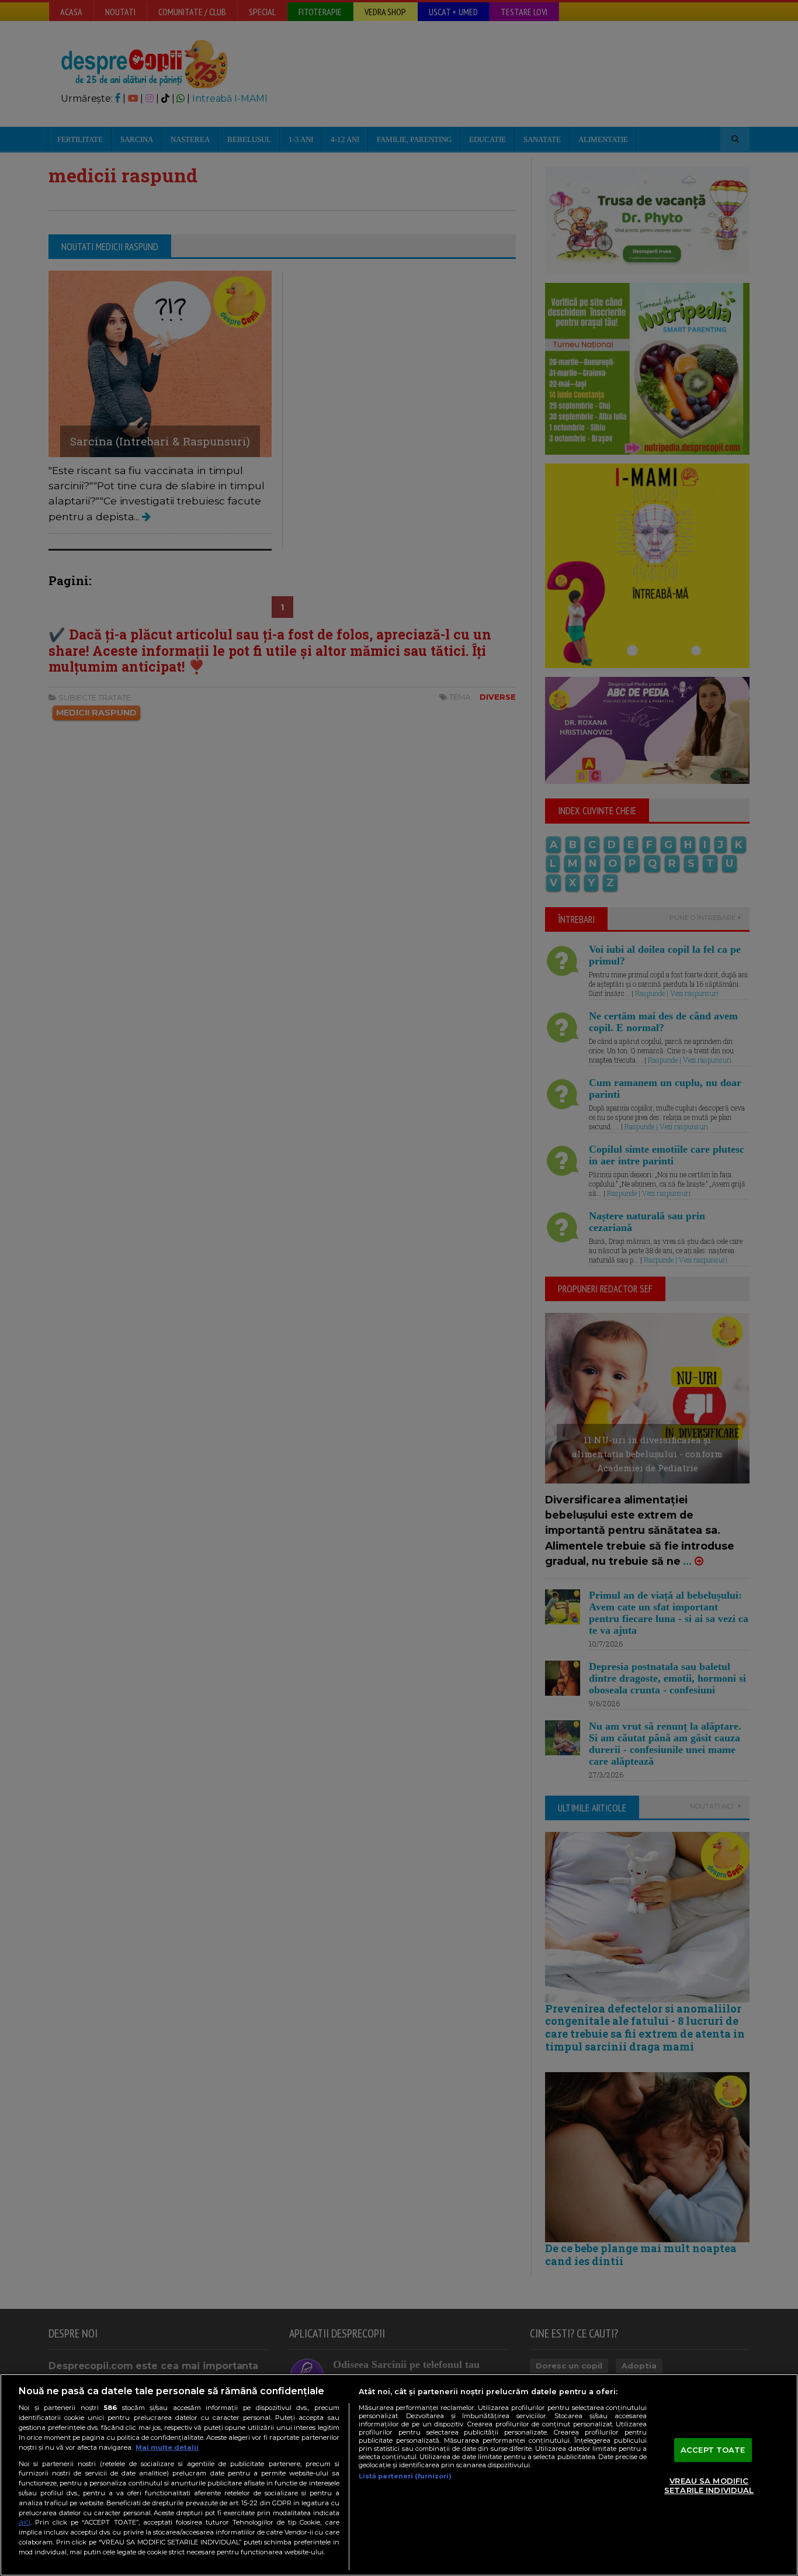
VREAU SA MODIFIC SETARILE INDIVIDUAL (709, 2486)
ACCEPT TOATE (713, 2450)
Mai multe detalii (167, 2447)
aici (25, 2522)
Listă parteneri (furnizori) (405, 2476)
